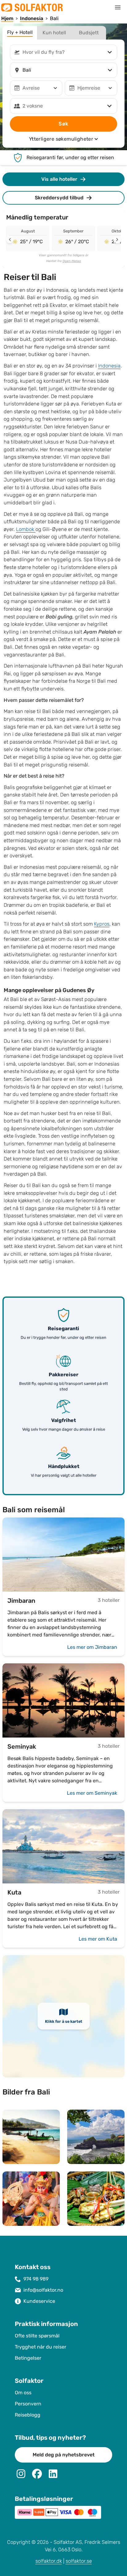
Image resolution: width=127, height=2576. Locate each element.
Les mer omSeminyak (92, 1793)
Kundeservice (39, 2301)
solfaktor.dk (49, 2561)
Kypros (102, 924)
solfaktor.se (79, 2561)
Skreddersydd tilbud (59, 198)
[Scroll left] (10, 240)
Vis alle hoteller (59, 179)
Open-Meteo (72, 261)
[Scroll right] (117, 240)
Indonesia (109, 366)
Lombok (26, 529)
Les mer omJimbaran (92, 1647)
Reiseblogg (28, 2415)
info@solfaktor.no (43, 2290)
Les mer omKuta (98, 1939)
